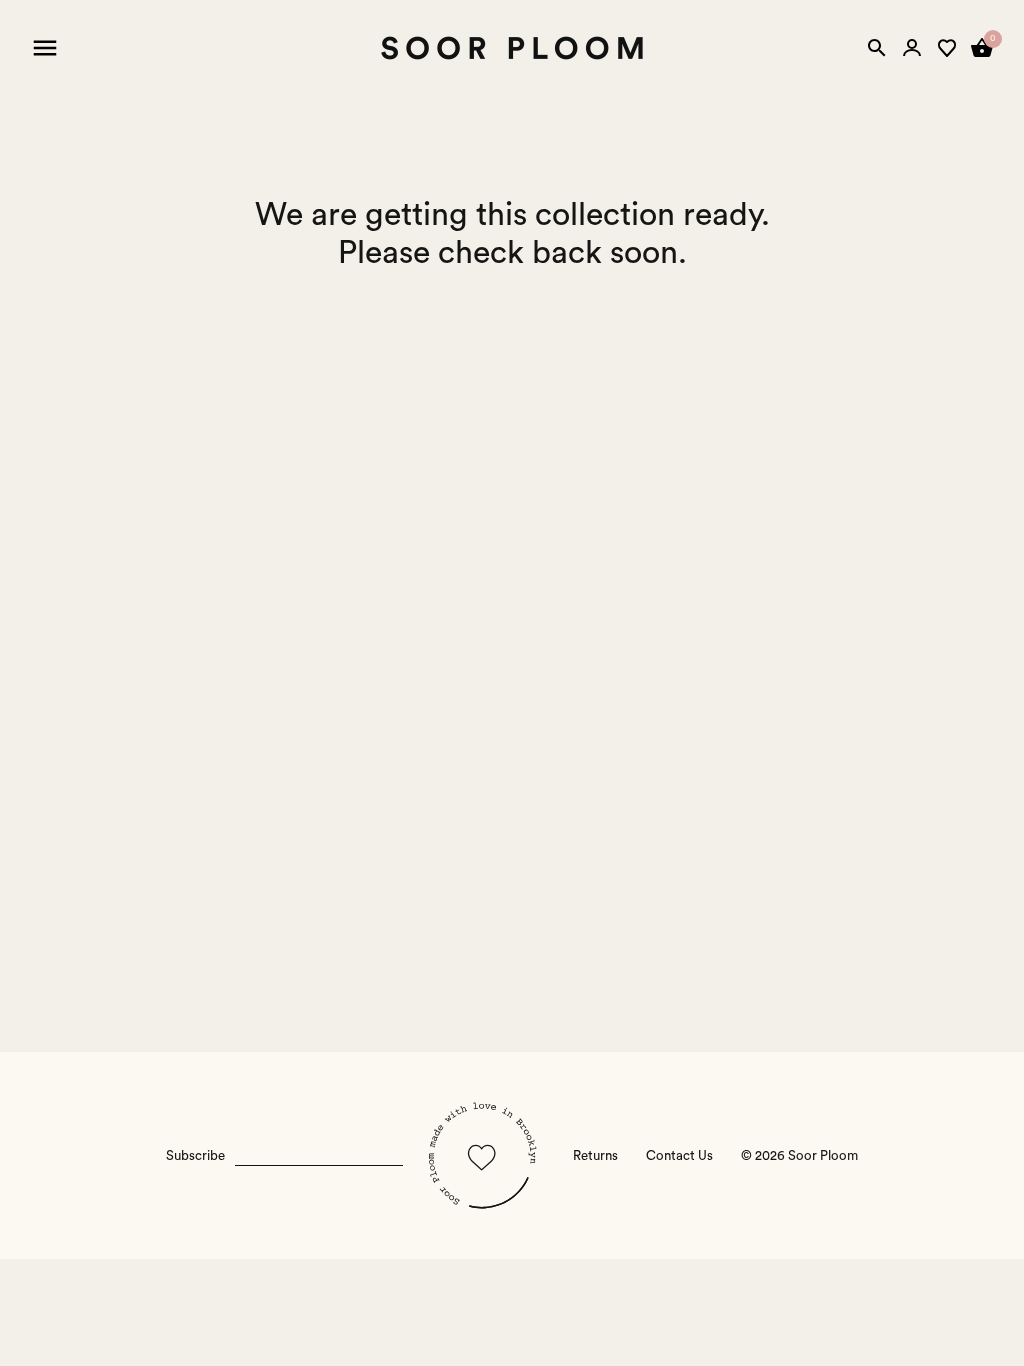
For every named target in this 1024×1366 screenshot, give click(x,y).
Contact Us (679, 1156)
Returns (595, 1156)
